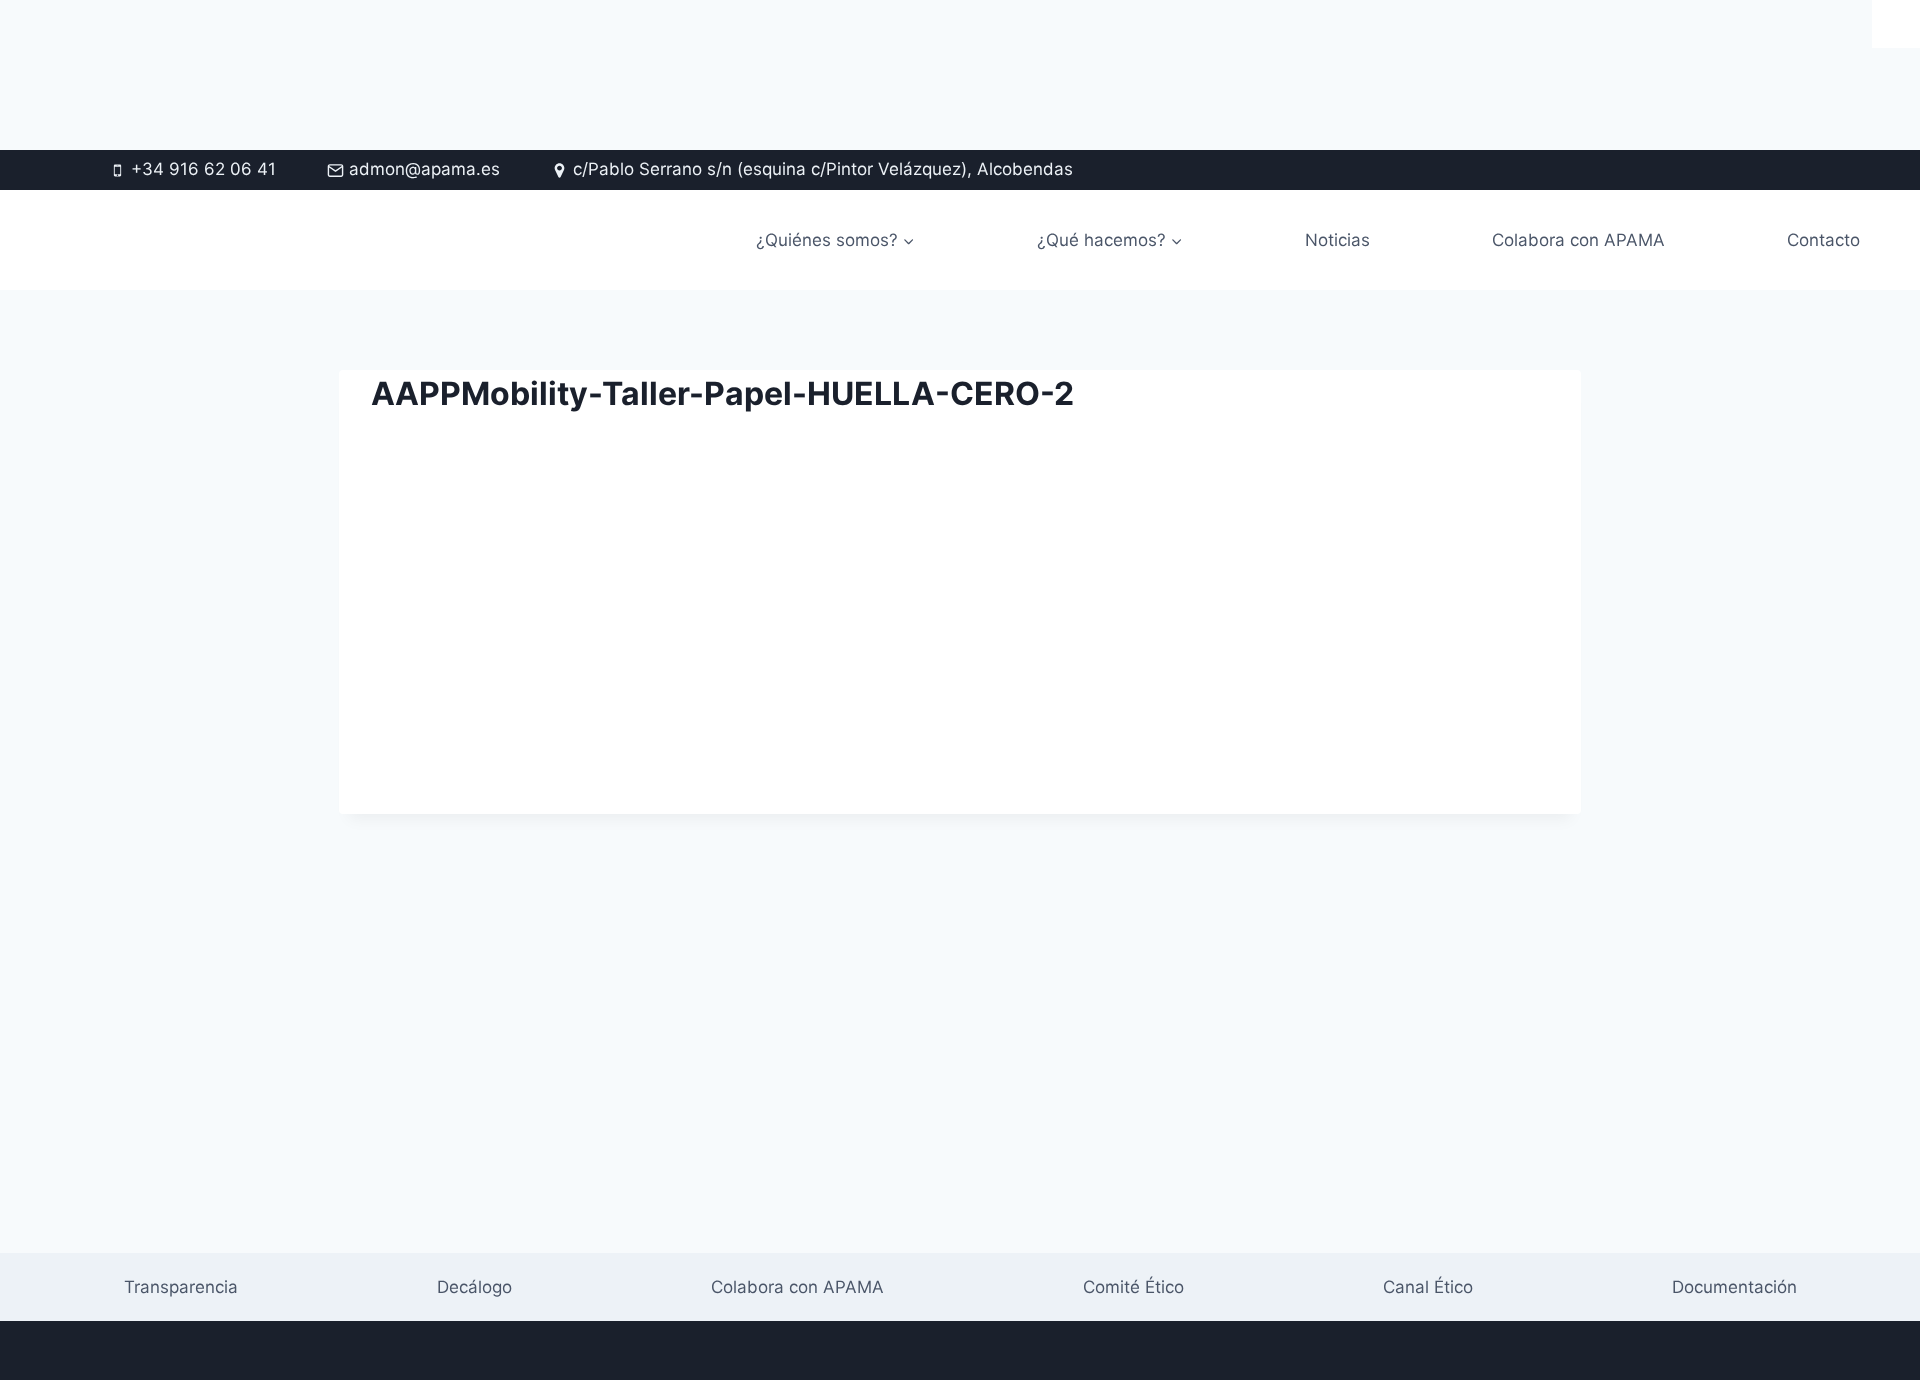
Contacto (1823, 240)
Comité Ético (1133, 1287)
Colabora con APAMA (1578, 240)
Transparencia (181, 1287)
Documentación (1734, 1287)
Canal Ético (1428, 1287)
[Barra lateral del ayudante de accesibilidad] (1896, 24)
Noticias (1337, 240)
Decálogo (474, 1287)
